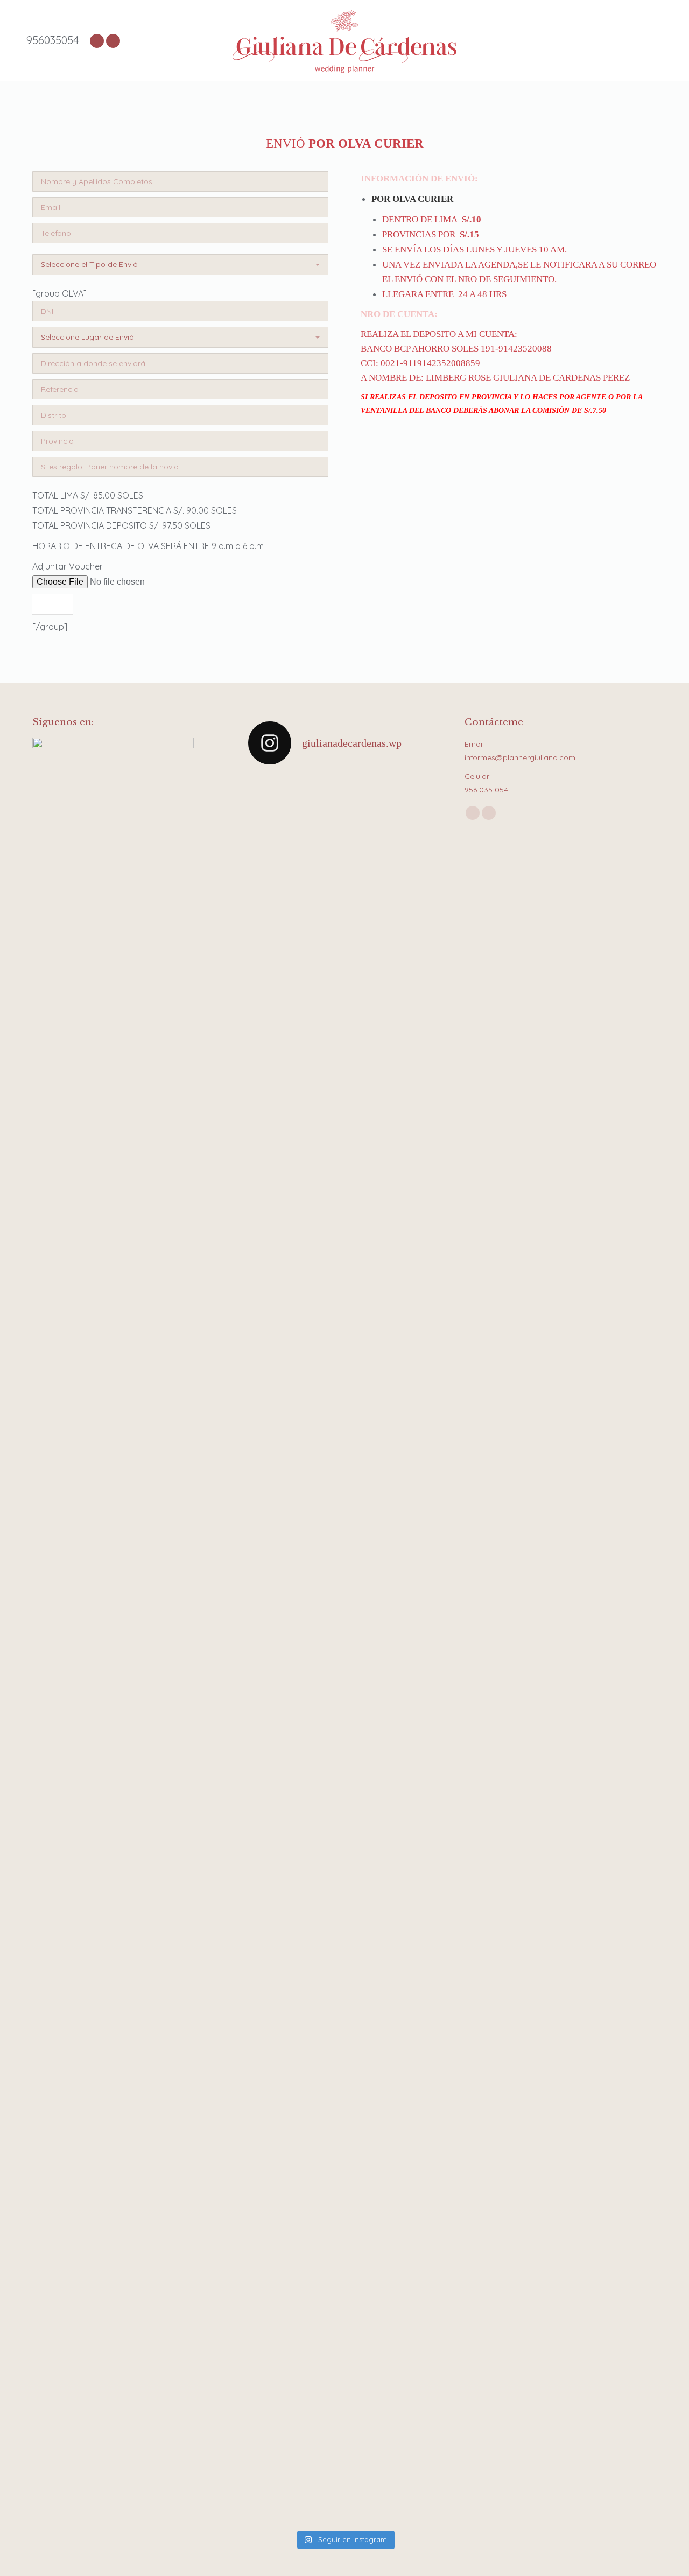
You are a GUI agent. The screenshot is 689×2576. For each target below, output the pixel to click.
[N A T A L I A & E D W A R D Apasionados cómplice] (419, 1515)
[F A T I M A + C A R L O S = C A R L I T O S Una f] (320, 1501)
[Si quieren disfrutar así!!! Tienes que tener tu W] (419, 2320)
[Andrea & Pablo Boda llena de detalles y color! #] (270, 1279)
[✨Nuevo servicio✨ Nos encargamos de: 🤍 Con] (369, 2340)
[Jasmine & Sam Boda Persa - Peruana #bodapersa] (419, 824)
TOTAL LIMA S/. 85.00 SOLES (88, 495)
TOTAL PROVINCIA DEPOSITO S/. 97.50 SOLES (121, 525)
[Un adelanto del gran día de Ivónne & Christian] (270, 1146)
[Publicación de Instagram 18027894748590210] (369, 1848)
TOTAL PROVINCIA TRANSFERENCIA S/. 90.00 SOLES (135, 510)
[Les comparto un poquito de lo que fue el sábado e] (320, 925)
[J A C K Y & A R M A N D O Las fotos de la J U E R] (369, 1515)
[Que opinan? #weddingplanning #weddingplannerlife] (320, 1119)
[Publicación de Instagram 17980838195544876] (270, 809)
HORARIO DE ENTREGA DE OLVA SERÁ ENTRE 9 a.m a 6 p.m (148, 546)
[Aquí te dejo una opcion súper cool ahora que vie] (369, 892)
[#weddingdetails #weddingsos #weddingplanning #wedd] (270, 2277)
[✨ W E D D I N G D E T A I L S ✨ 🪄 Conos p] (419, 1958)
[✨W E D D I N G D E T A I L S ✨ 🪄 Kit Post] (320, 2380)
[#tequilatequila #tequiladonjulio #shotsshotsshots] (369, 1110)
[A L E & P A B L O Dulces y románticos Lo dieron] (270, 1978)
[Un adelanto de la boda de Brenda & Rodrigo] (419, 1112)
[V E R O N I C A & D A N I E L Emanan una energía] (320, 2025)
